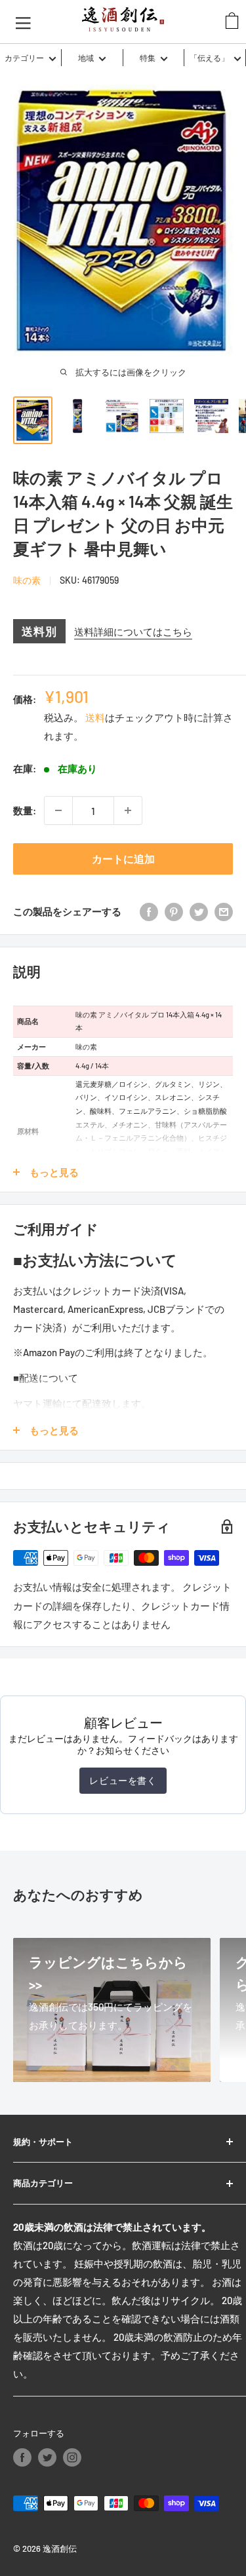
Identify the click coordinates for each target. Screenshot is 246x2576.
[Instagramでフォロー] (72, 2457)
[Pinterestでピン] (174, 911)
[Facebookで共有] (149, 911)
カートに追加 (123, 859)
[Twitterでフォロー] (47, 2457)
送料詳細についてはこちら (133, 632)
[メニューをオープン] (23, 22)
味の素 (27, 580)
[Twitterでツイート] (199, 911)
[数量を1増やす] (128, 810)
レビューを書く (123, 1780)
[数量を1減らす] (58, 810)
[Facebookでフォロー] (22, 2457)
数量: (25, 810)
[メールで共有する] (224, 911)
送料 (95, 717)
